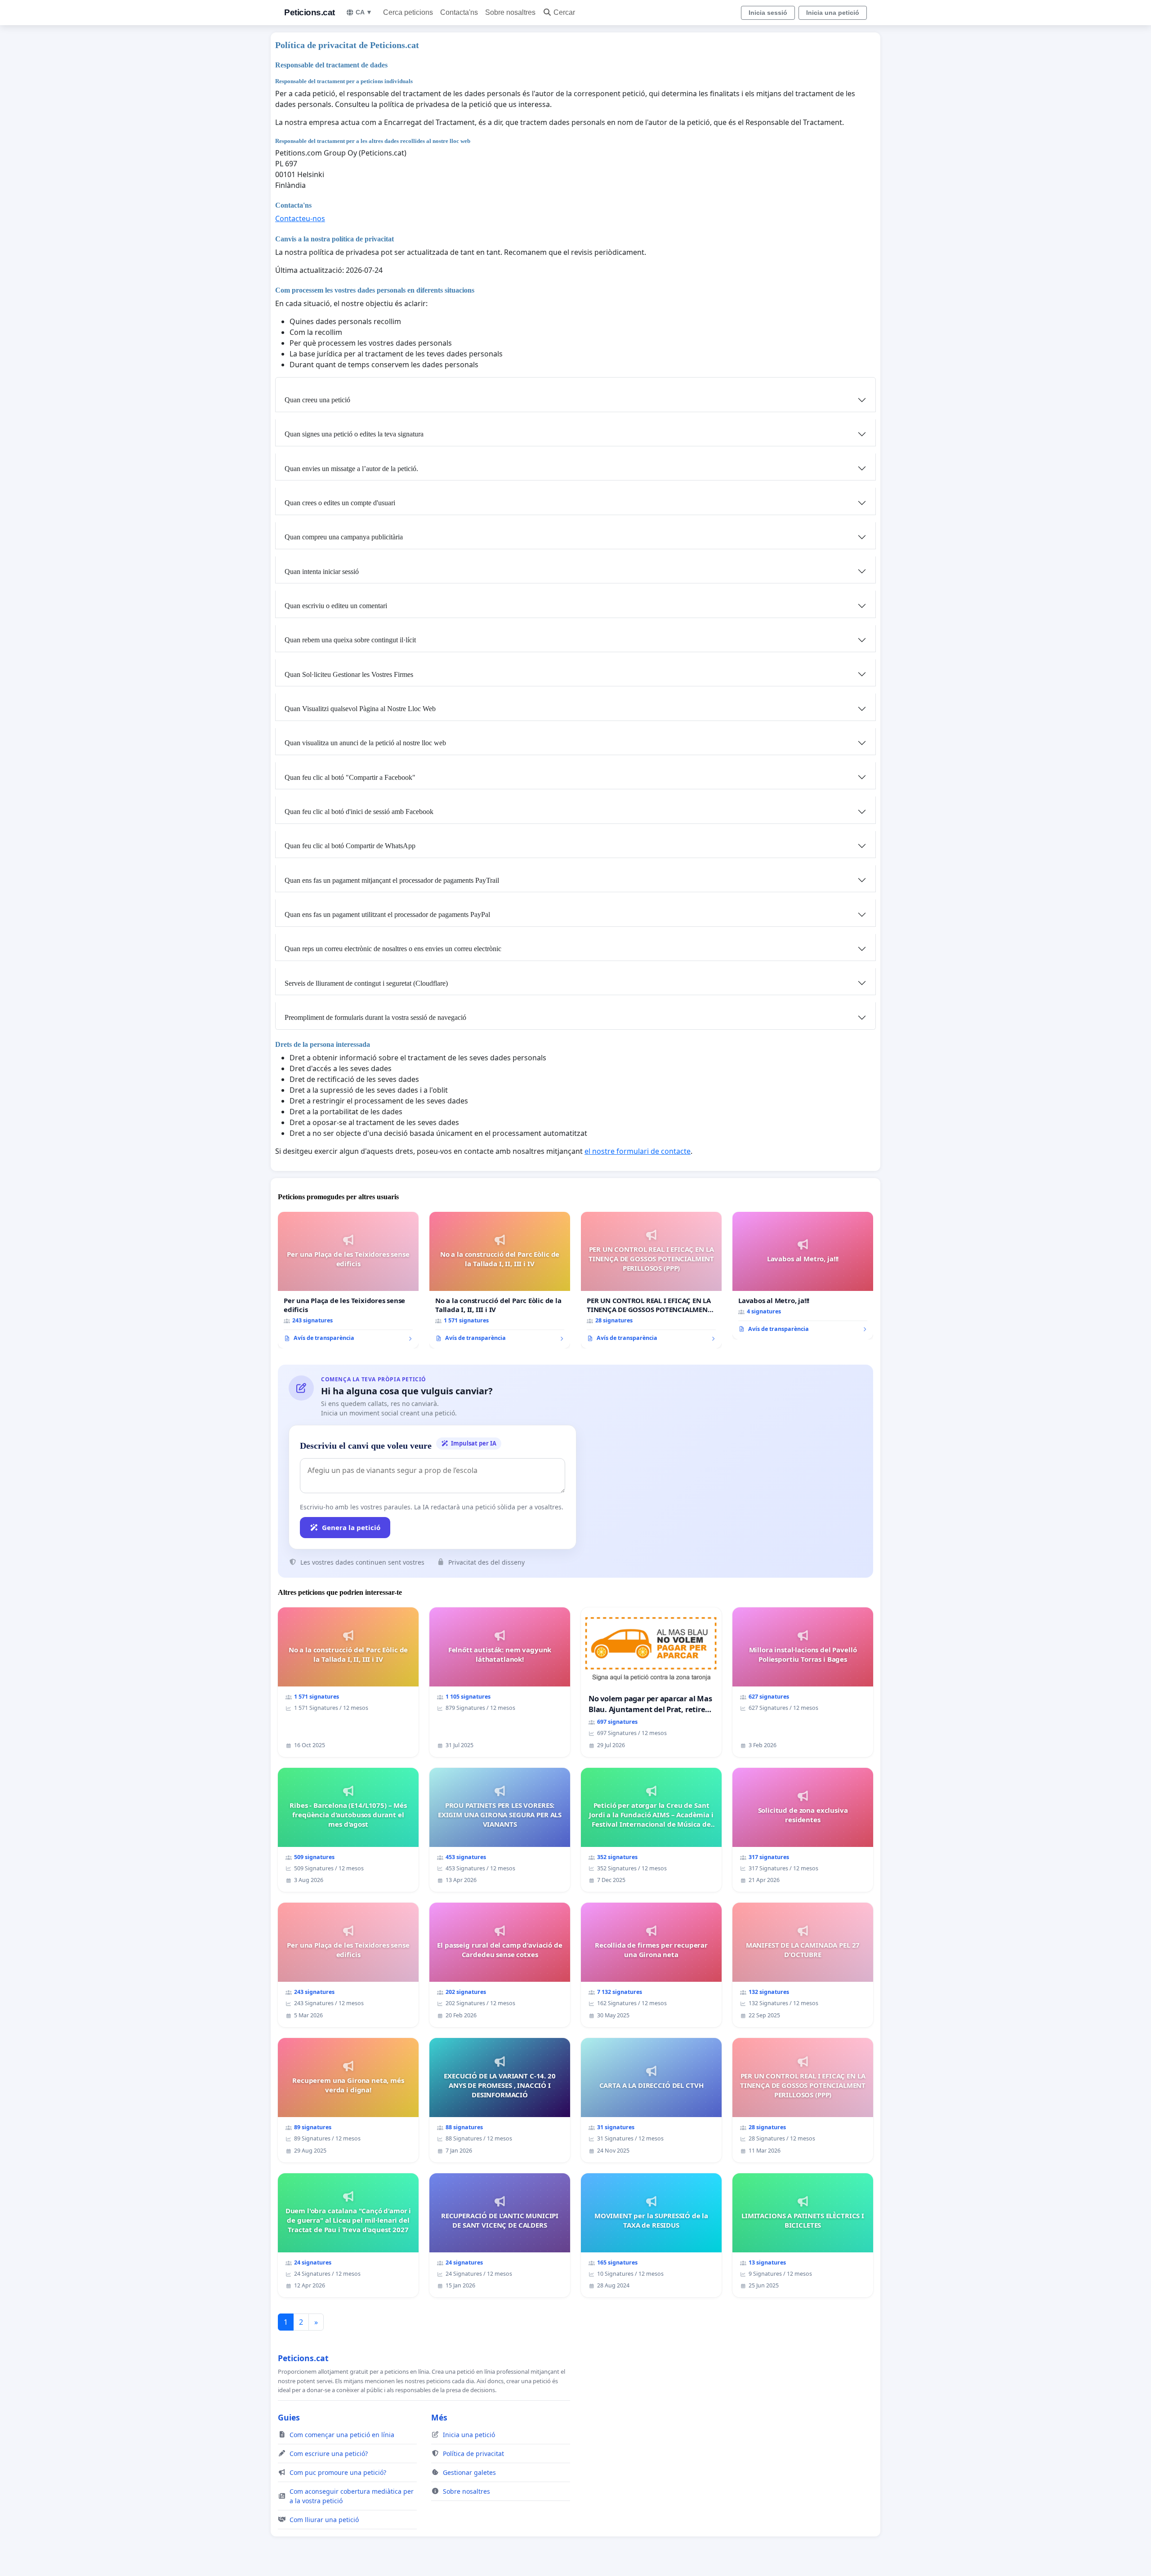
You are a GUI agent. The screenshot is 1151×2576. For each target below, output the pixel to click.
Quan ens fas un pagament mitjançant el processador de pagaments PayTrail (392, 880)
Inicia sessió (768, 13)
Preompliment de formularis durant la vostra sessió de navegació (375, 1017)
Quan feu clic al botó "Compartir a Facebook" (350, 777)
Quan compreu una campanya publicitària (344, 537)
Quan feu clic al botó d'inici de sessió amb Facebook (359, 812)
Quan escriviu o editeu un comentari (336, 606)
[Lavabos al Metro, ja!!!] (803, 1276)
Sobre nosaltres (510, 12)
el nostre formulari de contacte (638, 1151)
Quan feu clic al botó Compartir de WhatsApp (350, 846)
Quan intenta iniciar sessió (322, 572)
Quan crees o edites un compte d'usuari (340, 503)
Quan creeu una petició (317, 400)
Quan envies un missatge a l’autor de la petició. (351, 469)
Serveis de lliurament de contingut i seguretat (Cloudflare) (366, 983)
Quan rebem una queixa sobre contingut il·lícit (350, 640)
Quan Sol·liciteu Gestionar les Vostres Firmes (349, 674)
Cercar (564, 12)
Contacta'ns (459, 12)
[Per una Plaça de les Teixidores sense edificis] (348, 1280)
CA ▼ (364, 12)
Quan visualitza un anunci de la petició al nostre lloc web (365, 743)
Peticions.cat (310, 12)
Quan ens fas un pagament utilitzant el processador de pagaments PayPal (387, 914)
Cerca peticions (408, 12)
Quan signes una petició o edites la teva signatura (354, 434)
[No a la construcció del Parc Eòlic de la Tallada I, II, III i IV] (500, 1280)
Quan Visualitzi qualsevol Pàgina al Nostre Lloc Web (360, 709)
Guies (289, 2417)
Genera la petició (351, 1527)
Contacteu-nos (300, 218)
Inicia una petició (833, 13)
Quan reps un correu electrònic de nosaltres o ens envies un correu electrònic (393, 949)
